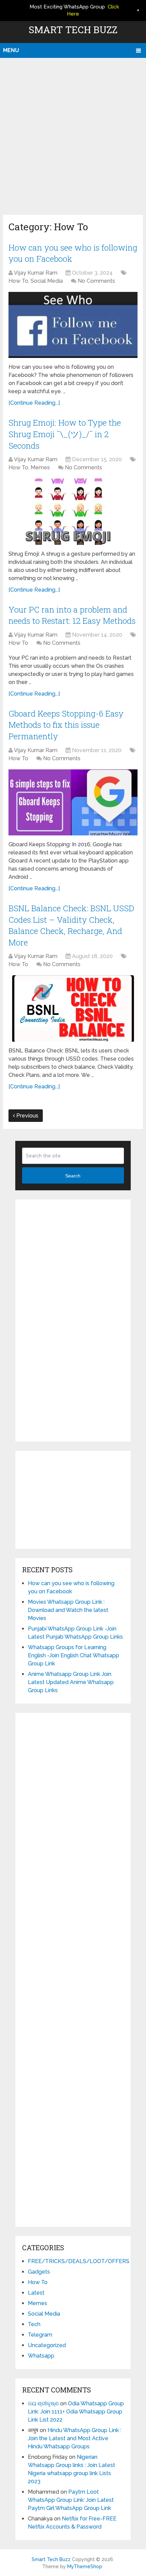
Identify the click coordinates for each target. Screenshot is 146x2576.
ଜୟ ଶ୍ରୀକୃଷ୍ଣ (43, 2403)
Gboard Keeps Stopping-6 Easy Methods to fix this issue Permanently (66, 725)
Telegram (40, 2335)
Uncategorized (47, 2345)
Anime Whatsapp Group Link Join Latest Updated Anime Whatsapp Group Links (71, 1682)
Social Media (47, 281)
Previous (27, 1116)
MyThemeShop (85, 2567)
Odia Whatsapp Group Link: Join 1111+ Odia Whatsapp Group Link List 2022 (76, 2412)
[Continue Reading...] (34, 403)
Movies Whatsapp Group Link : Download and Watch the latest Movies (68, 1610)
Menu (11, 50)
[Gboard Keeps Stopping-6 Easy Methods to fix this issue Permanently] (73, 802)
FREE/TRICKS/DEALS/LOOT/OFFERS (79, 2261)
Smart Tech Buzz (73, 30)
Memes (40, 467)
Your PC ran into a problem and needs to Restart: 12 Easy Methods (72, 615)
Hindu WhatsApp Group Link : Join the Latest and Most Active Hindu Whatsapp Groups (75, 2438)
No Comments (96, 281)
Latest (36, 2293)
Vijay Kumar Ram (36, 273)
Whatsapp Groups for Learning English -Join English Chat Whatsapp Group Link (74, 1655)
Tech (34, 2324)
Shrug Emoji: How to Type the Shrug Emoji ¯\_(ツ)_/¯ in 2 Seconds (65, 434)
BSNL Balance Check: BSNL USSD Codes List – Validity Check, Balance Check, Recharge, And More (71, 925)
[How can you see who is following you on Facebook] (73, 325)
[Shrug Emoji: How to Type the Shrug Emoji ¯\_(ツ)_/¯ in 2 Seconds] (73, 512)
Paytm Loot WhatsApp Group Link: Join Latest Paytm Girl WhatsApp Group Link (71, 2500)
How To (18, 281)
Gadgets (39, 2272)
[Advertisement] (73, 134)
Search (73, 1176)
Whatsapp (41, 2356)
